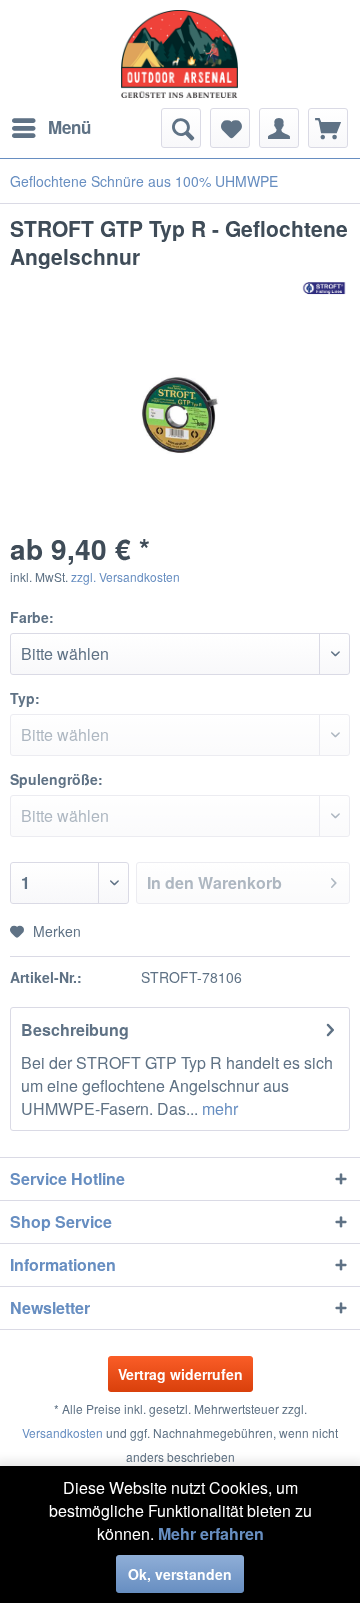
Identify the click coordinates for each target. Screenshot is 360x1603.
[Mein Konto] (279, 128)
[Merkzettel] (230, 128)
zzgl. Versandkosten (125, 576)
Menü (69, 127)
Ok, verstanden (180, 1574)
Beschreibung (75, 1029)
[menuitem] (50, 128)
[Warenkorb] (328, 128)
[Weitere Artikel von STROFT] (324, 287)
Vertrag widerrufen (180, 1374)
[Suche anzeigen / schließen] (181, 128)
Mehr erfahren (211, 1533)
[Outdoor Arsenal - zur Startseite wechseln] (179, 54)
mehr (218, 1108)
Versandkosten (62, 1432)
